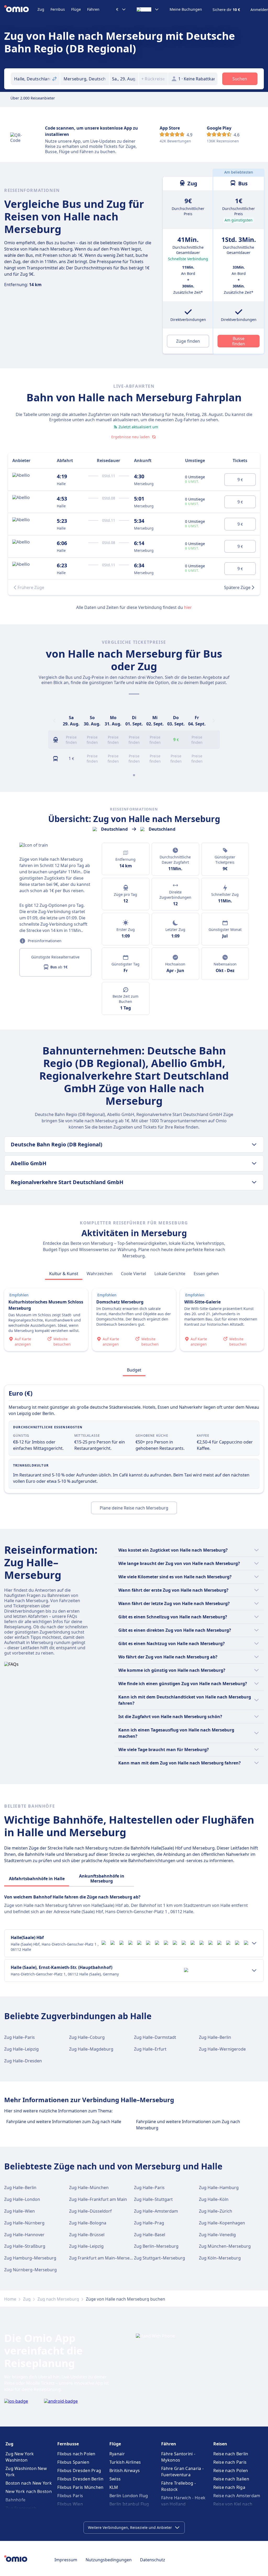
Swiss (115, 2479)
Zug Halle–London (22, 2199)
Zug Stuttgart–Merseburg (160, 2258)
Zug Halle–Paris (19, 2037)
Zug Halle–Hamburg (219, 2188)
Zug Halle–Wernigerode (222, 2049)
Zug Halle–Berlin (215, 2037)
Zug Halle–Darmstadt (155, 2037)
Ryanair (117, 2454)
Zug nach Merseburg (58, 2299)
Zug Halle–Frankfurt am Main (98, 2199)
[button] (124, 79)
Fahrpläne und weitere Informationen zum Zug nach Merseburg (188, 2125)
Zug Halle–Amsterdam (156, 2211)
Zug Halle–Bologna (88, 2223)
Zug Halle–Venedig (217, 2235)
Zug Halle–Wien (19, 2211)
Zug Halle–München (89, 2188)
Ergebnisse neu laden (130, 437)
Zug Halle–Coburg (87, 2037)
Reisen (220, 2444)
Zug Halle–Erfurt (150, 2049)
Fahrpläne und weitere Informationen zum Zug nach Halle (64, 2122)
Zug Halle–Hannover (24, 2235)
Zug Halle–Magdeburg (91, 2049)
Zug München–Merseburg (225, 2246)
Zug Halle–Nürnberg (24, 2223)
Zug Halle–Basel (150, 2235)
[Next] (214, 721)
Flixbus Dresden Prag (79, 2470)
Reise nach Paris (230, 2462)
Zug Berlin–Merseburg (156, 2246)
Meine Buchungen (186, 9)
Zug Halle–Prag (149, 2223)
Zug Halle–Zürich (216, 2211)
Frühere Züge (31, 587)
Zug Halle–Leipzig (21, 2049)
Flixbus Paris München (80, 2487)
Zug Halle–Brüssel (87, 2235)
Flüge (76, 9)
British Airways (125, 2470)
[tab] (64, 1274)
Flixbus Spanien (73, 2462)
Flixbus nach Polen (76, 2454)
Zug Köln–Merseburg (220, 2258)
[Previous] (54, 721)
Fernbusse (68, 2444)
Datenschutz (153, 2560)
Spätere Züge (237, 587)
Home (10, 2299)
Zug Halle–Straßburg (25, 2246)
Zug (41, 9)
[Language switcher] (148, 9)
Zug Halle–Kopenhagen (222, 2223)
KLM (114, 2487)
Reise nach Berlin (231, 2454)
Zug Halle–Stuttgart (153, 2199)
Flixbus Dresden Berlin (80, 2479)
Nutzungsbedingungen (109, 2560)
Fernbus (58, 9)
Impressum (66, 2560)
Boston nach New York (29, 2483)
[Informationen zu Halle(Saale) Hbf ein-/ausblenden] (254, 1943)
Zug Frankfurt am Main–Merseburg (104, 2258)
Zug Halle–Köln (214, 2199)
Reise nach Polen (231, 2470)
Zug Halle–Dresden (23, 2061)
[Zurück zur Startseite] (21, 9)
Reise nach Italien (231, 2479)
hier (188, 607)
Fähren (93, 9)
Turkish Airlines (125, 2462)
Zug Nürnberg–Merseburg (30, 2270)
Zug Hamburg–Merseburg (30, 2258)
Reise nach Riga (229, 2487)
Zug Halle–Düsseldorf (90, 2211)
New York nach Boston (29, 2491)
